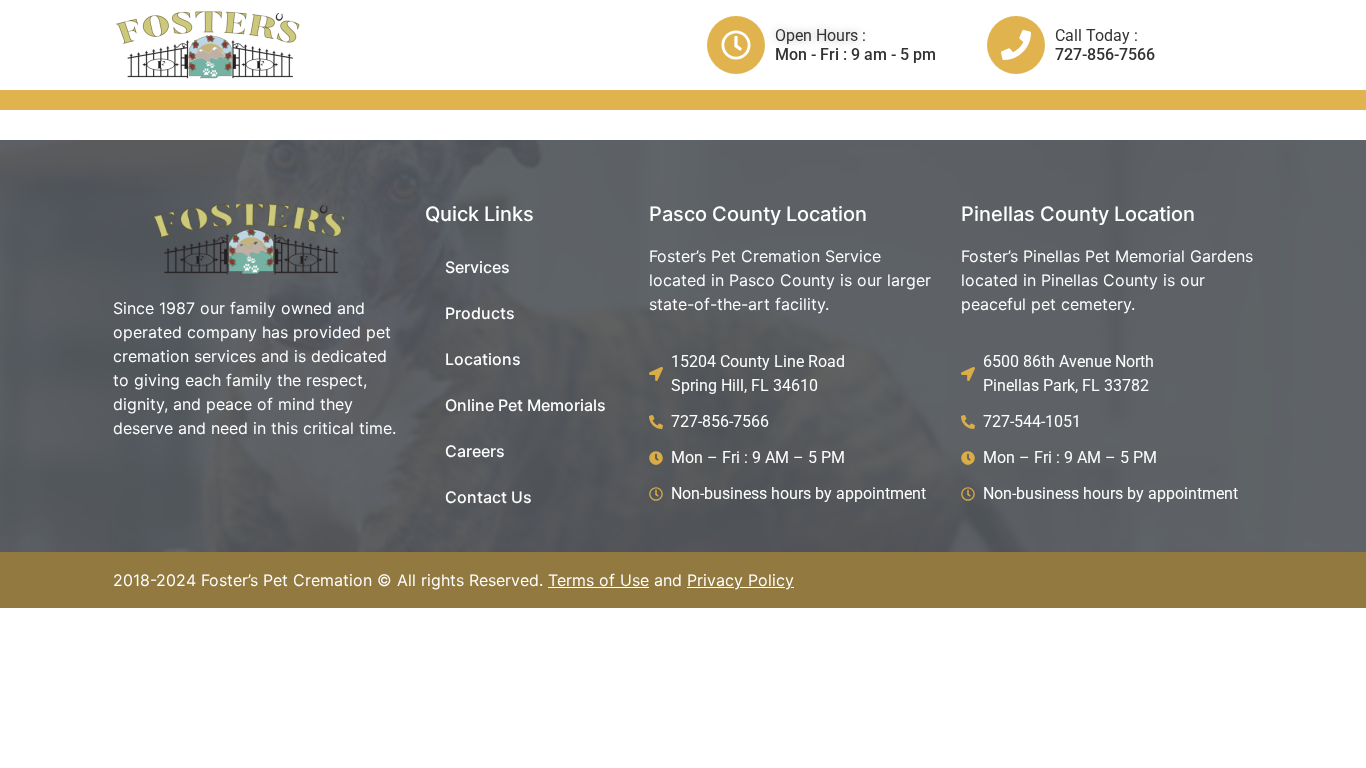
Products (480, 313)
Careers (475, 451)
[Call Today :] (1016, 45)
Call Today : (1096, 35)
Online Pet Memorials (525, 405)
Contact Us (488, 497)
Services (477, 267)
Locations (483, 359)
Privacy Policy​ (740, 580)
